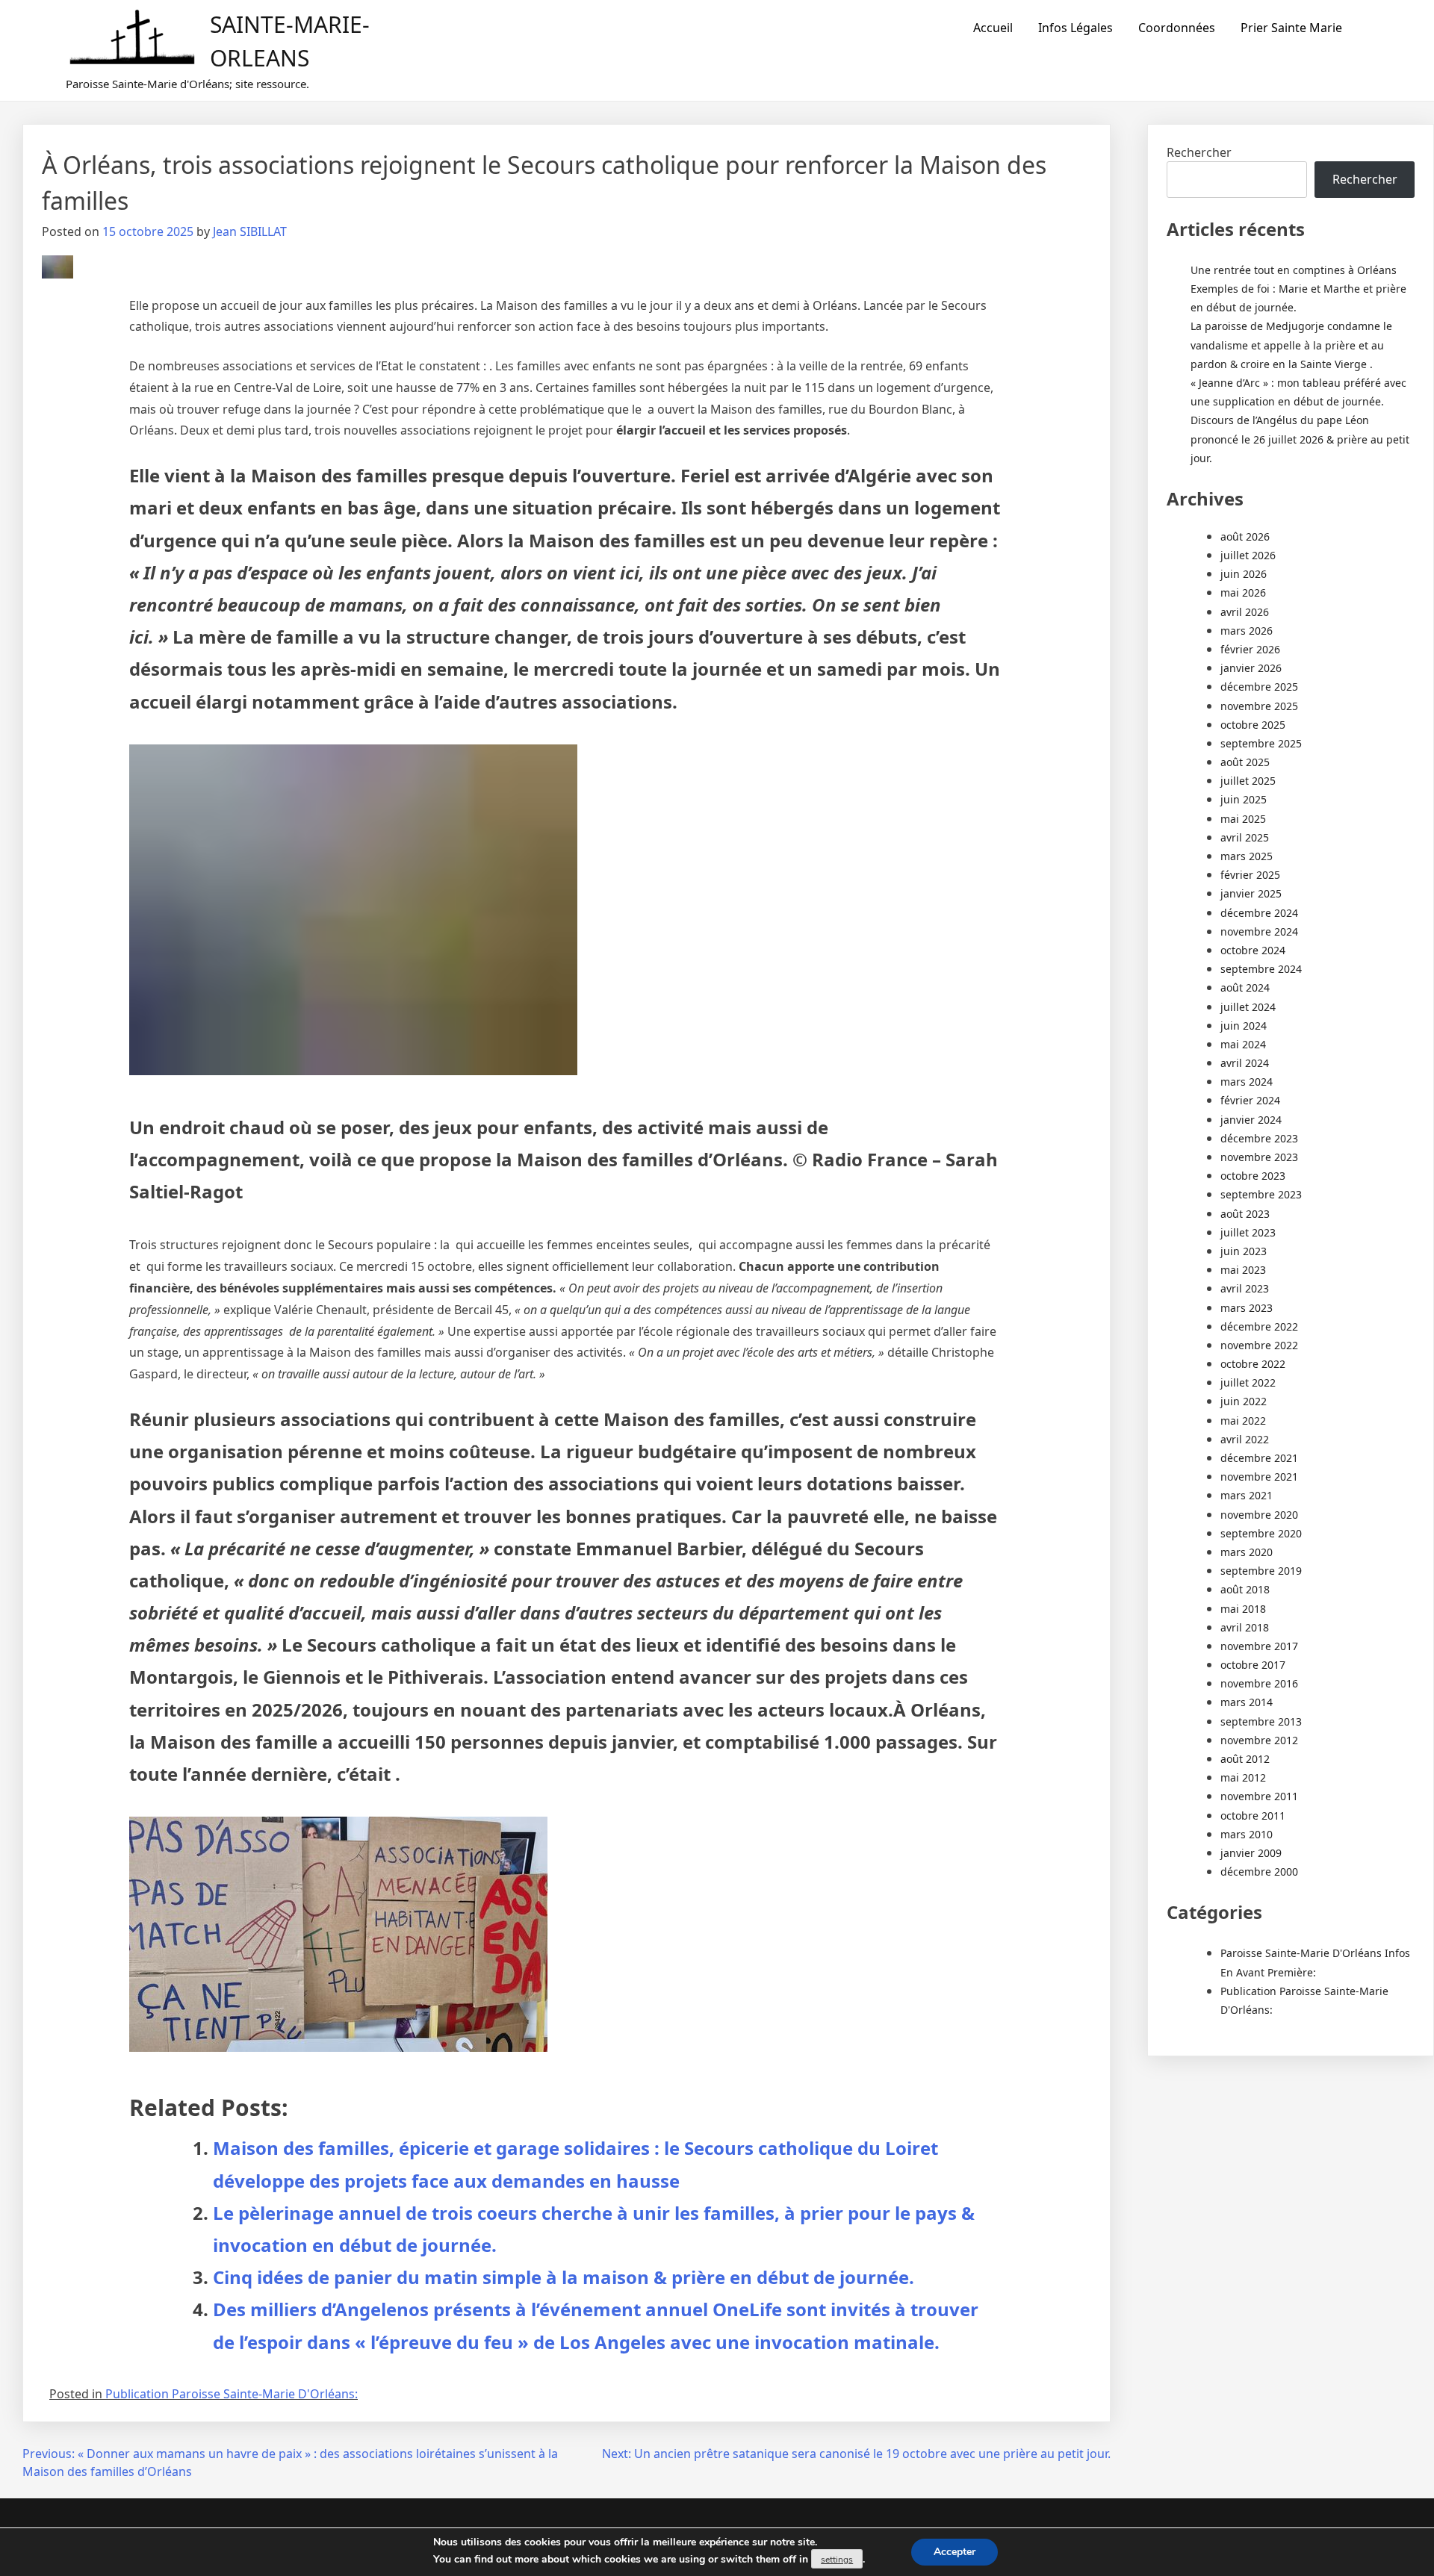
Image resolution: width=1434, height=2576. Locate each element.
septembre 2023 (1261, 1194)
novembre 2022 (1259, 1345)
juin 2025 (1244, 799)
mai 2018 (1243, 1609)
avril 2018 (1245, 1627)
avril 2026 (1245, 612)
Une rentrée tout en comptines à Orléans (1294, 270)
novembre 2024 (1259, 931)
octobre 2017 (1253, 1665)
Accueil (993, 28)
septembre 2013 (1261, 1721)
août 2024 (1245, 987)
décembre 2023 (1259, 1138)
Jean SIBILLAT (250, 231)
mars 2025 (1247, 856)
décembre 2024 (1259, 913)
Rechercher (1199, 152)
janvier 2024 (1251, 1120)
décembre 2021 (1259, 1458)
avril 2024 (1245, 1063)
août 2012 (1245, 1759)
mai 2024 (1243, 1044)
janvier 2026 (1251, 668)
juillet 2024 (1248, 1007)
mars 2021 (1247, 1495)
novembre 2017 (1259, 1646)
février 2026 (1250, 649)
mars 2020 (1247, 1552)
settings (837, 2560)
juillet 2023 (1248, 1232)
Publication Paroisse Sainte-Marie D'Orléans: (232, 2394)
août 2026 (1245, 536)
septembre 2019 (1261, 1571)
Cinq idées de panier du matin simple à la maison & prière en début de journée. (564, 2277)
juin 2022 (1244, 1401)
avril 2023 (1245, 1288)
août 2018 (1245, 1589)
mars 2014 (1247, 1702)
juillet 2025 (1248, 781)
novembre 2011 (1259, 1796)
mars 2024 (1247, 1082)
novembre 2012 (1259, 1740)
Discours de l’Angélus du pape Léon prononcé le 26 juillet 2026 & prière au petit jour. (1300, 439)
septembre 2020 (1261, 1533)
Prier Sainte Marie (1291, 28)
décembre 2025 (1259, 687)
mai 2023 (1243, 1270)
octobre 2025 (1253, 725)
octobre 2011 (1253, 1816)
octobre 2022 (1253, 1364)
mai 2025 (1243, 819)
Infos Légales (1075, 28)
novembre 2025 (1259, 706)
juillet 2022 (1248, 1382)
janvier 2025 (1251, 893)
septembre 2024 (1261, 969)
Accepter (955, 2552)
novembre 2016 (1259, 1683)
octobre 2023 (1253, 1176)
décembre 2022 (1259, 1326)
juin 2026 (1244, 574)
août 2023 (1245, 1214)
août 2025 (1245, 762)
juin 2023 (1244, 1251)
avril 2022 (1245, 1439)
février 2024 (1250, 1100)
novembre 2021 (1259, 1477)
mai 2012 (1243, 1777)
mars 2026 (1247, 631)
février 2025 (1250, 875)
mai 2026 (1243, 592)
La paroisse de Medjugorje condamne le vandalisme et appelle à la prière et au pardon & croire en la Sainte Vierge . (1291, 345)
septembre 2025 (1261, 743)
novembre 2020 (1259, 1515)
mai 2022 (1243, 1421)
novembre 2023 (1259, 1157)
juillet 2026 (1248, 555)
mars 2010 (1247, 1834)
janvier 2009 (1251, 1853)
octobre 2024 (1253, 950)
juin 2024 (1244, 1026)
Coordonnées (1177, 28)
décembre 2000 (1259, 1872)
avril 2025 (1245, 837)
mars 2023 (1247, 1308)
